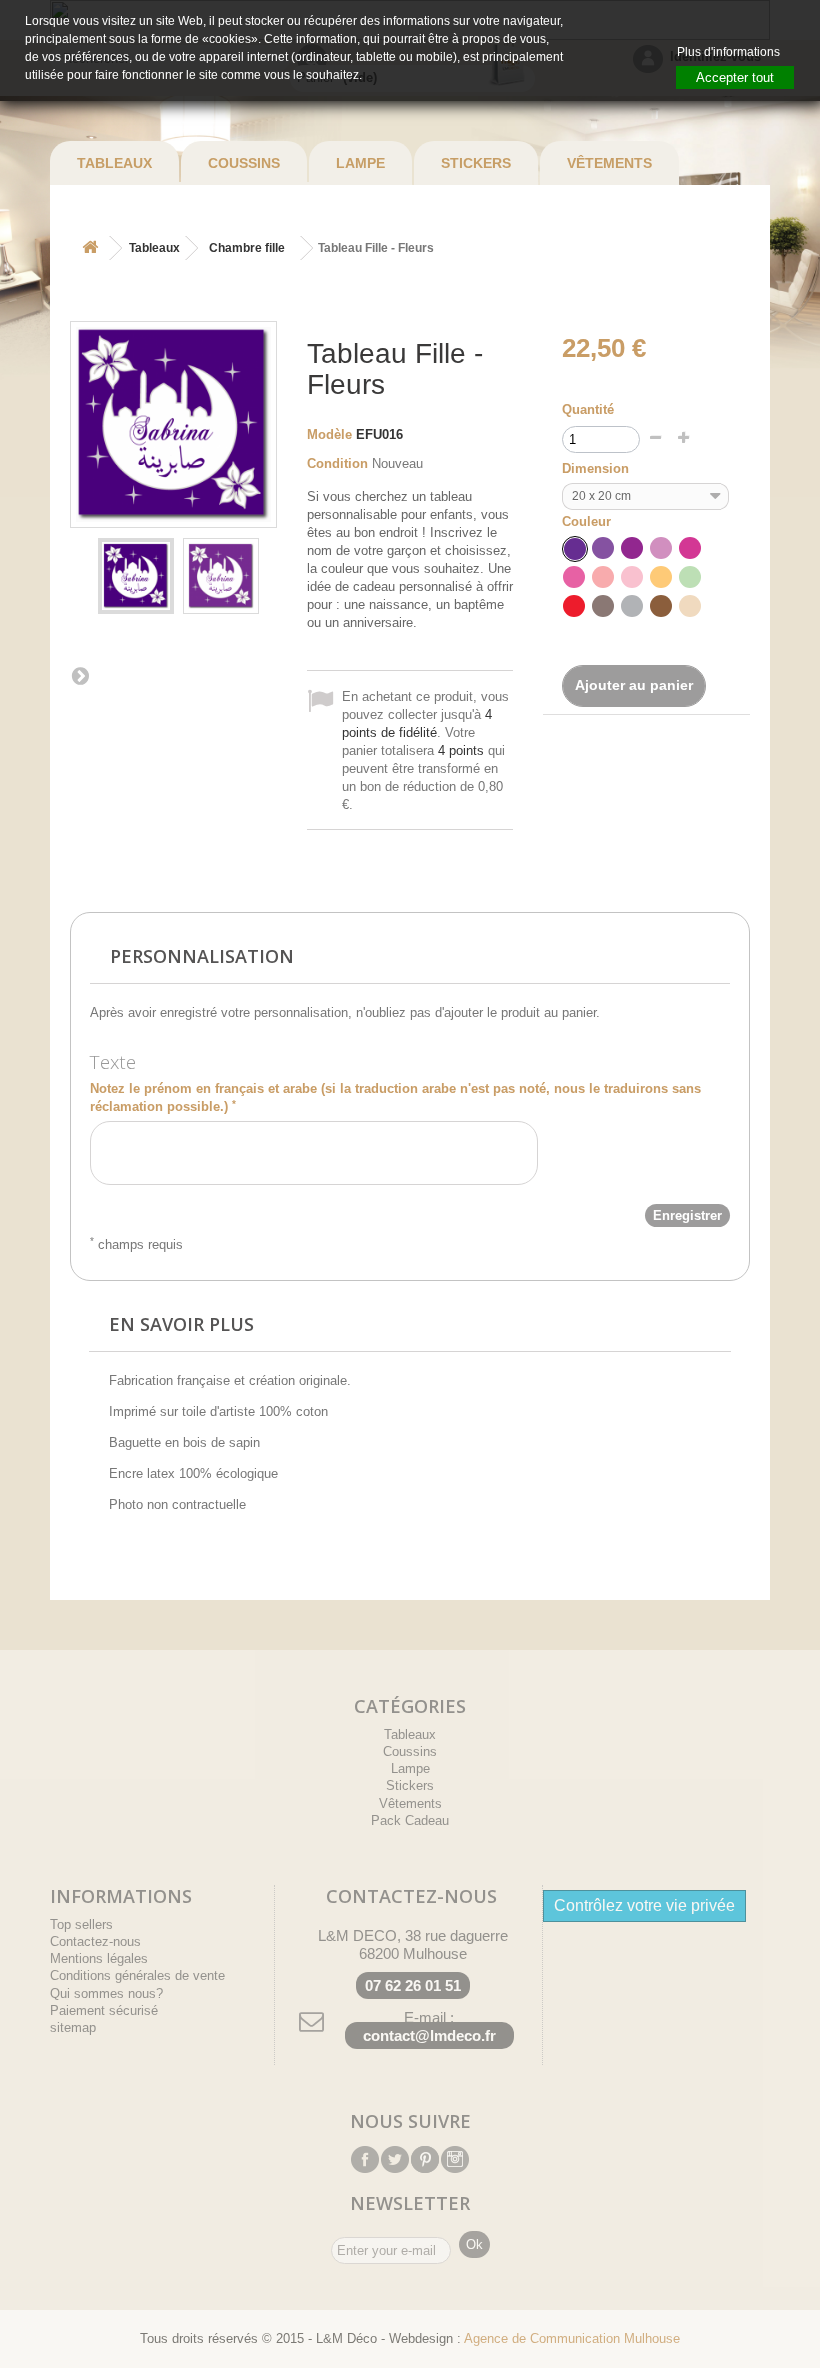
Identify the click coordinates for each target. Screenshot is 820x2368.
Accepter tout (735, 77)
